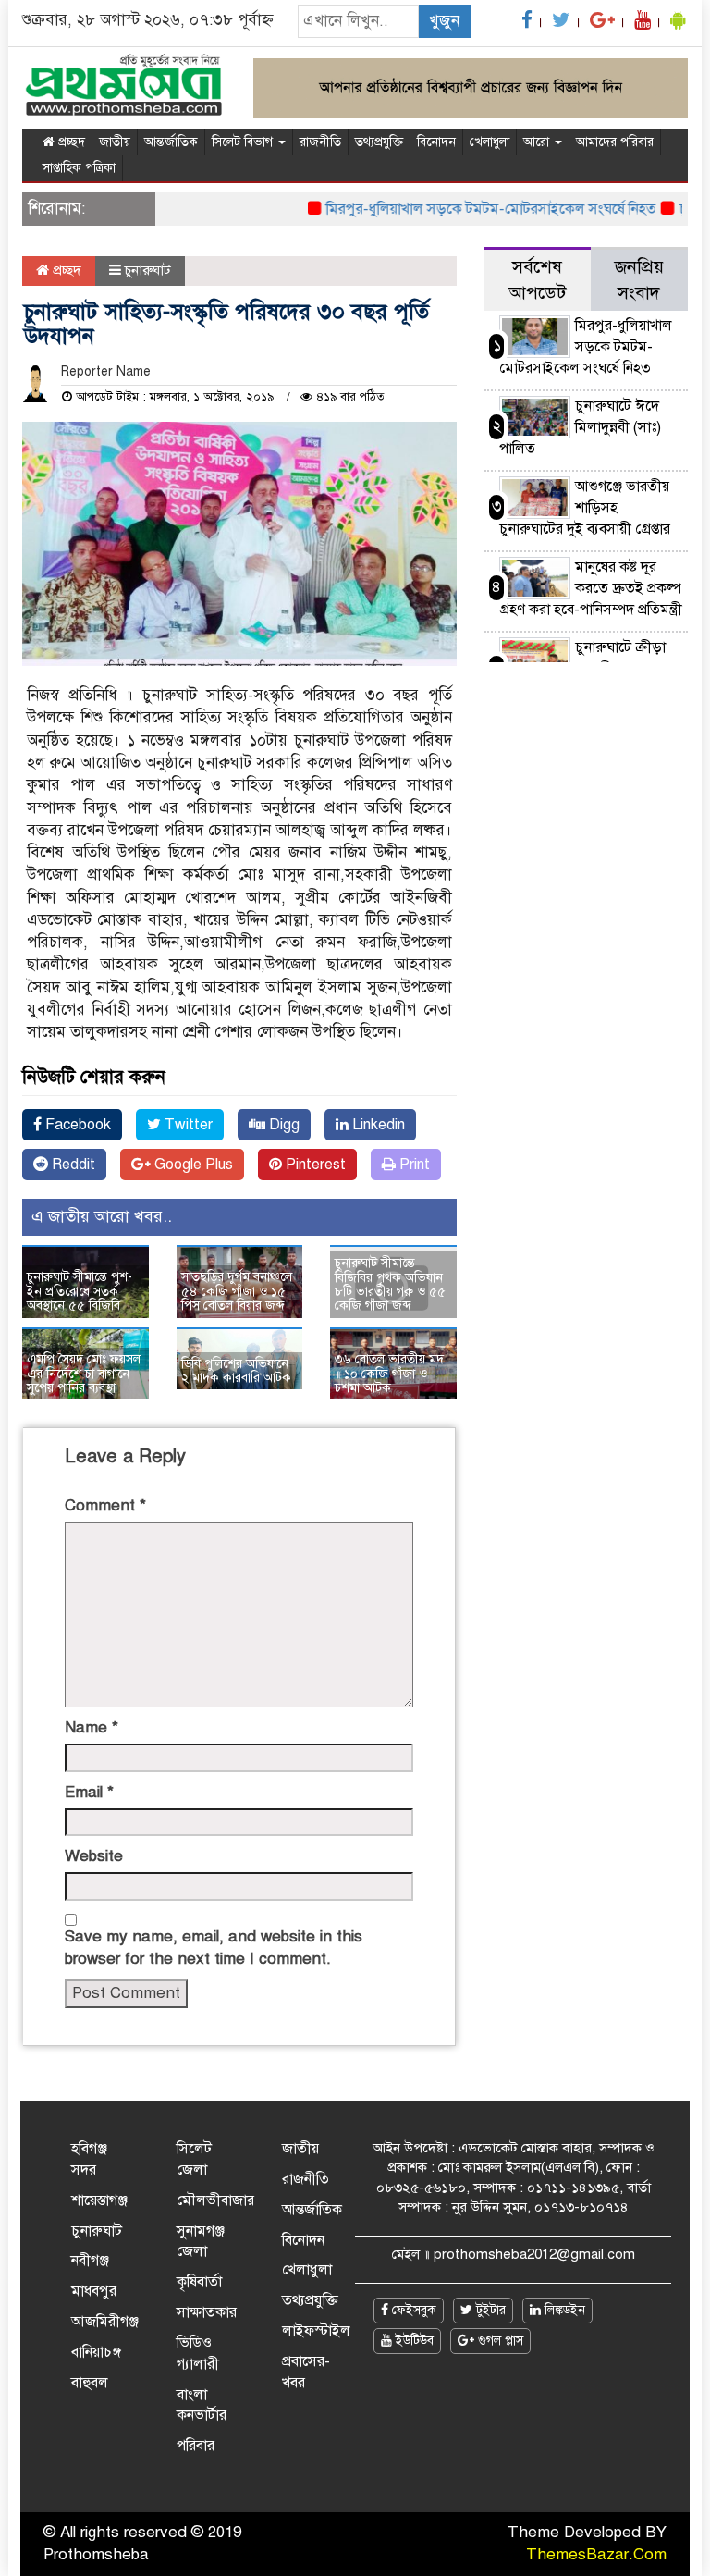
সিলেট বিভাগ (244, 142)
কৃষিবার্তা (199, 2282)
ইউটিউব (413, 2341)
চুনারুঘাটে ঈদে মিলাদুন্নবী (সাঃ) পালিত (580, 427)
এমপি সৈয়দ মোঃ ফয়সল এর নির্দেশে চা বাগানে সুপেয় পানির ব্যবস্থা (84, 1374)
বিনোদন (436, 142)
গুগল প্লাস (499, 2341)
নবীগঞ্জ (90, 2261)
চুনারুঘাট (148, 270)
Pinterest (314, 1165)
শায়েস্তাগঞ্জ (99, 2200)
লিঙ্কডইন (563, 2310)
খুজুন (444, 21)
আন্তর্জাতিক (171, 142)
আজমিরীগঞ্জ (105, 2322)
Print (413, 1165)
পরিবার (196, 2446)
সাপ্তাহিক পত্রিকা (79, 168)
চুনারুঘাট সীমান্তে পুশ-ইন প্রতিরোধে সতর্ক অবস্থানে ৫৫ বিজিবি (80, 1291)
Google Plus (192, 1165)
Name (92, 1727)
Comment (105, 1505)
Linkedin (377, 1125)
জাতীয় (115, 142)
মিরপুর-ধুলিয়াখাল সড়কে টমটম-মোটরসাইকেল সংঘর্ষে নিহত (471, 209)
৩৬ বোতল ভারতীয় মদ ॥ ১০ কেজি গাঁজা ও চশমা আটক (389, 1374)
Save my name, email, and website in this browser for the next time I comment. (214, 1947)
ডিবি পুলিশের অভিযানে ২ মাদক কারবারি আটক (236, 1371)
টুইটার (489, 2310)
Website (94, 1856)
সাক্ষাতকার (207, 2312)
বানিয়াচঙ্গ (97, 2352)
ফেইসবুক (412, 2310)
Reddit (72, 1165)
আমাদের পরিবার (615, 142)
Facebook (76, 1125)
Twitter (187, 1125)
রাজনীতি (320, 142)
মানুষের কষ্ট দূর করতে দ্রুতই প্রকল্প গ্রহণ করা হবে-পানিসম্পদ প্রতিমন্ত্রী (591, 588)
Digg (282, 1125)
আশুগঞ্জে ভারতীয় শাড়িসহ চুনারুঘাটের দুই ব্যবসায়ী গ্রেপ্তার (585, 508)
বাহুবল (90, 2383)
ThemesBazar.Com (596, 2554)
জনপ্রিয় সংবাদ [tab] (639, 280)
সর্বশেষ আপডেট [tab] (537, 280)
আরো (538, 142)
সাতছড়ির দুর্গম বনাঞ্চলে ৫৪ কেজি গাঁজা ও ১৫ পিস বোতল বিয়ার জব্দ (237, 1291)
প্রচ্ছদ (70, 142)
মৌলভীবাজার (215, 2200)
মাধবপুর (94, 2291)
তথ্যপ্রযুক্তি (379, 142)
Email (89, 1792)
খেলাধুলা (490, 142)
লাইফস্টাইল (316, 2331)
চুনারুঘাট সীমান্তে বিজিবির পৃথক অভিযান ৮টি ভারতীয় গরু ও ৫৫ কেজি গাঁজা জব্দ (390, 1284)
